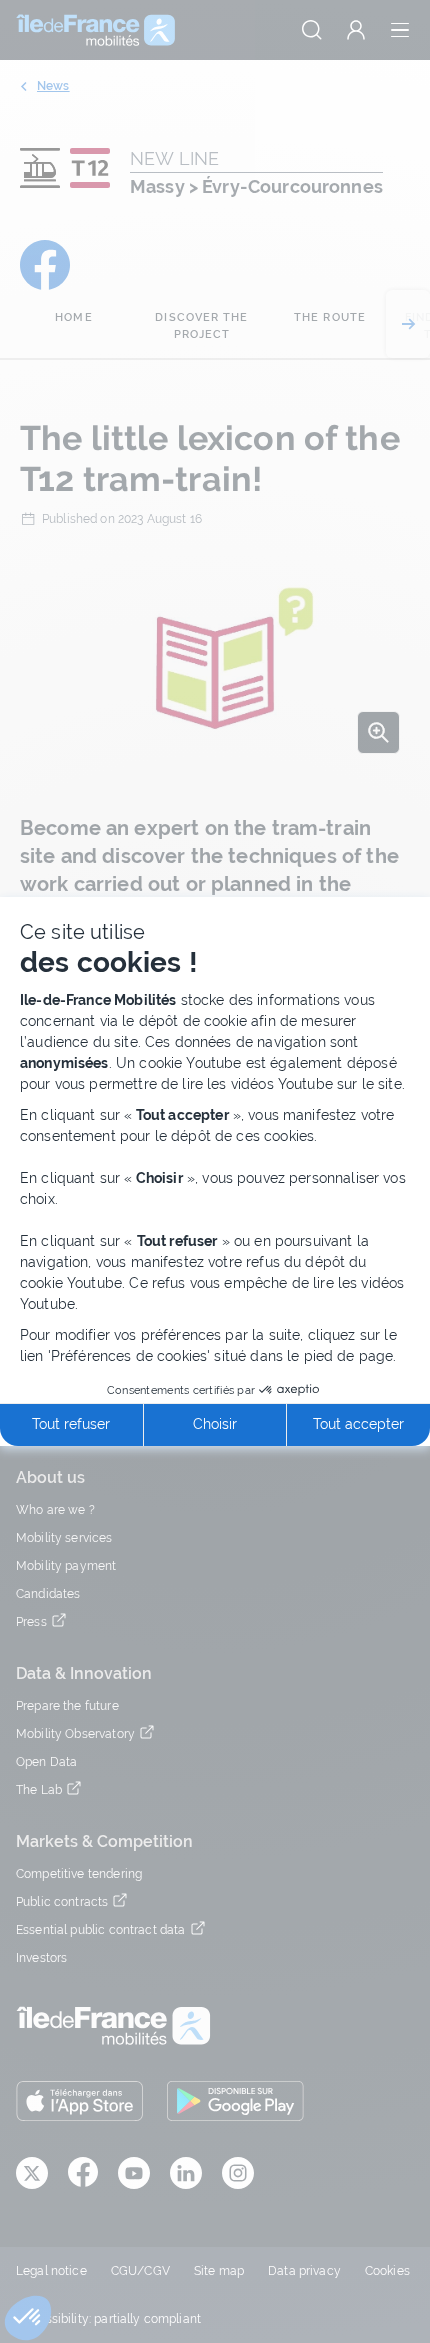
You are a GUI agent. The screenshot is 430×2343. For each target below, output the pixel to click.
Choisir (215, 1424)
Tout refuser (71, 1424)
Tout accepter (358, 1424)
